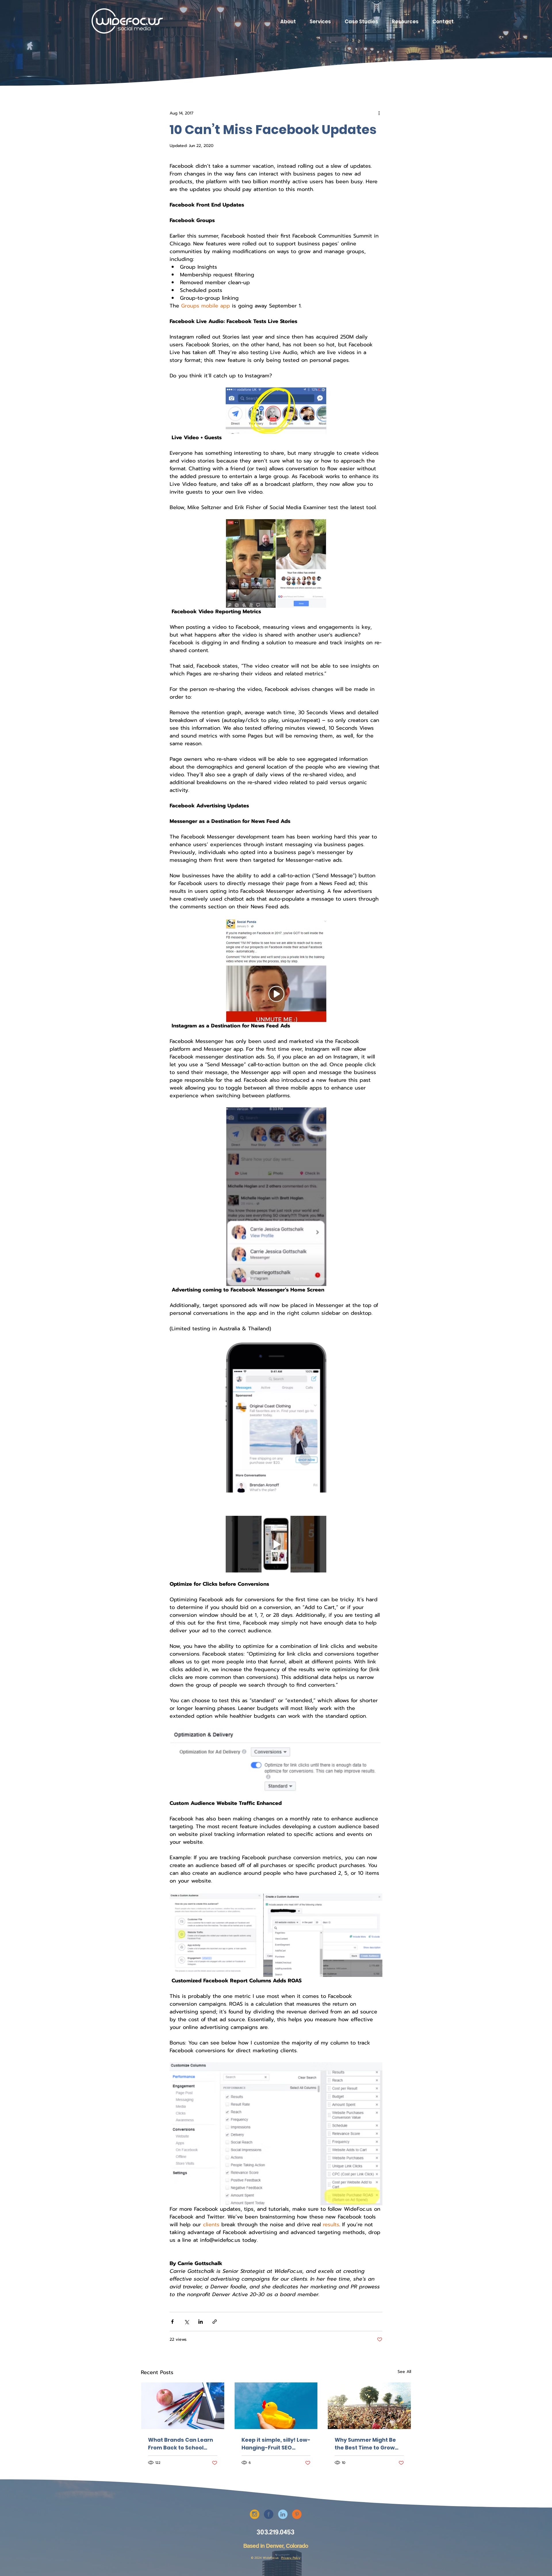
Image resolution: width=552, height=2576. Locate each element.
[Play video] (276, 1544)
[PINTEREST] (297, 2514)
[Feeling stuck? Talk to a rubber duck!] (276, 2406)
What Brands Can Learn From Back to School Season (181, 2444)
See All (404, 2372)
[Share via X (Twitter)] (186, 2322)
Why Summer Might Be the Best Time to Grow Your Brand (365, 2444)
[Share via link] (215, 2322)
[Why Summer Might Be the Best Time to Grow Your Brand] (369, 2406)
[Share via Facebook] (172, 2322)
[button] (320, 22)
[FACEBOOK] (269, 2514)
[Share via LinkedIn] (201, 2322)
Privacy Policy (291, 2558)
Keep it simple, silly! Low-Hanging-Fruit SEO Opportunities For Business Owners (276, 2444)
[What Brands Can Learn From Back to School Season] (183, 2406)
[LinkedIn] (283, 2514)
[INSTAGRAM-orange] (255, 2514)
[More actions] (379, 113)
